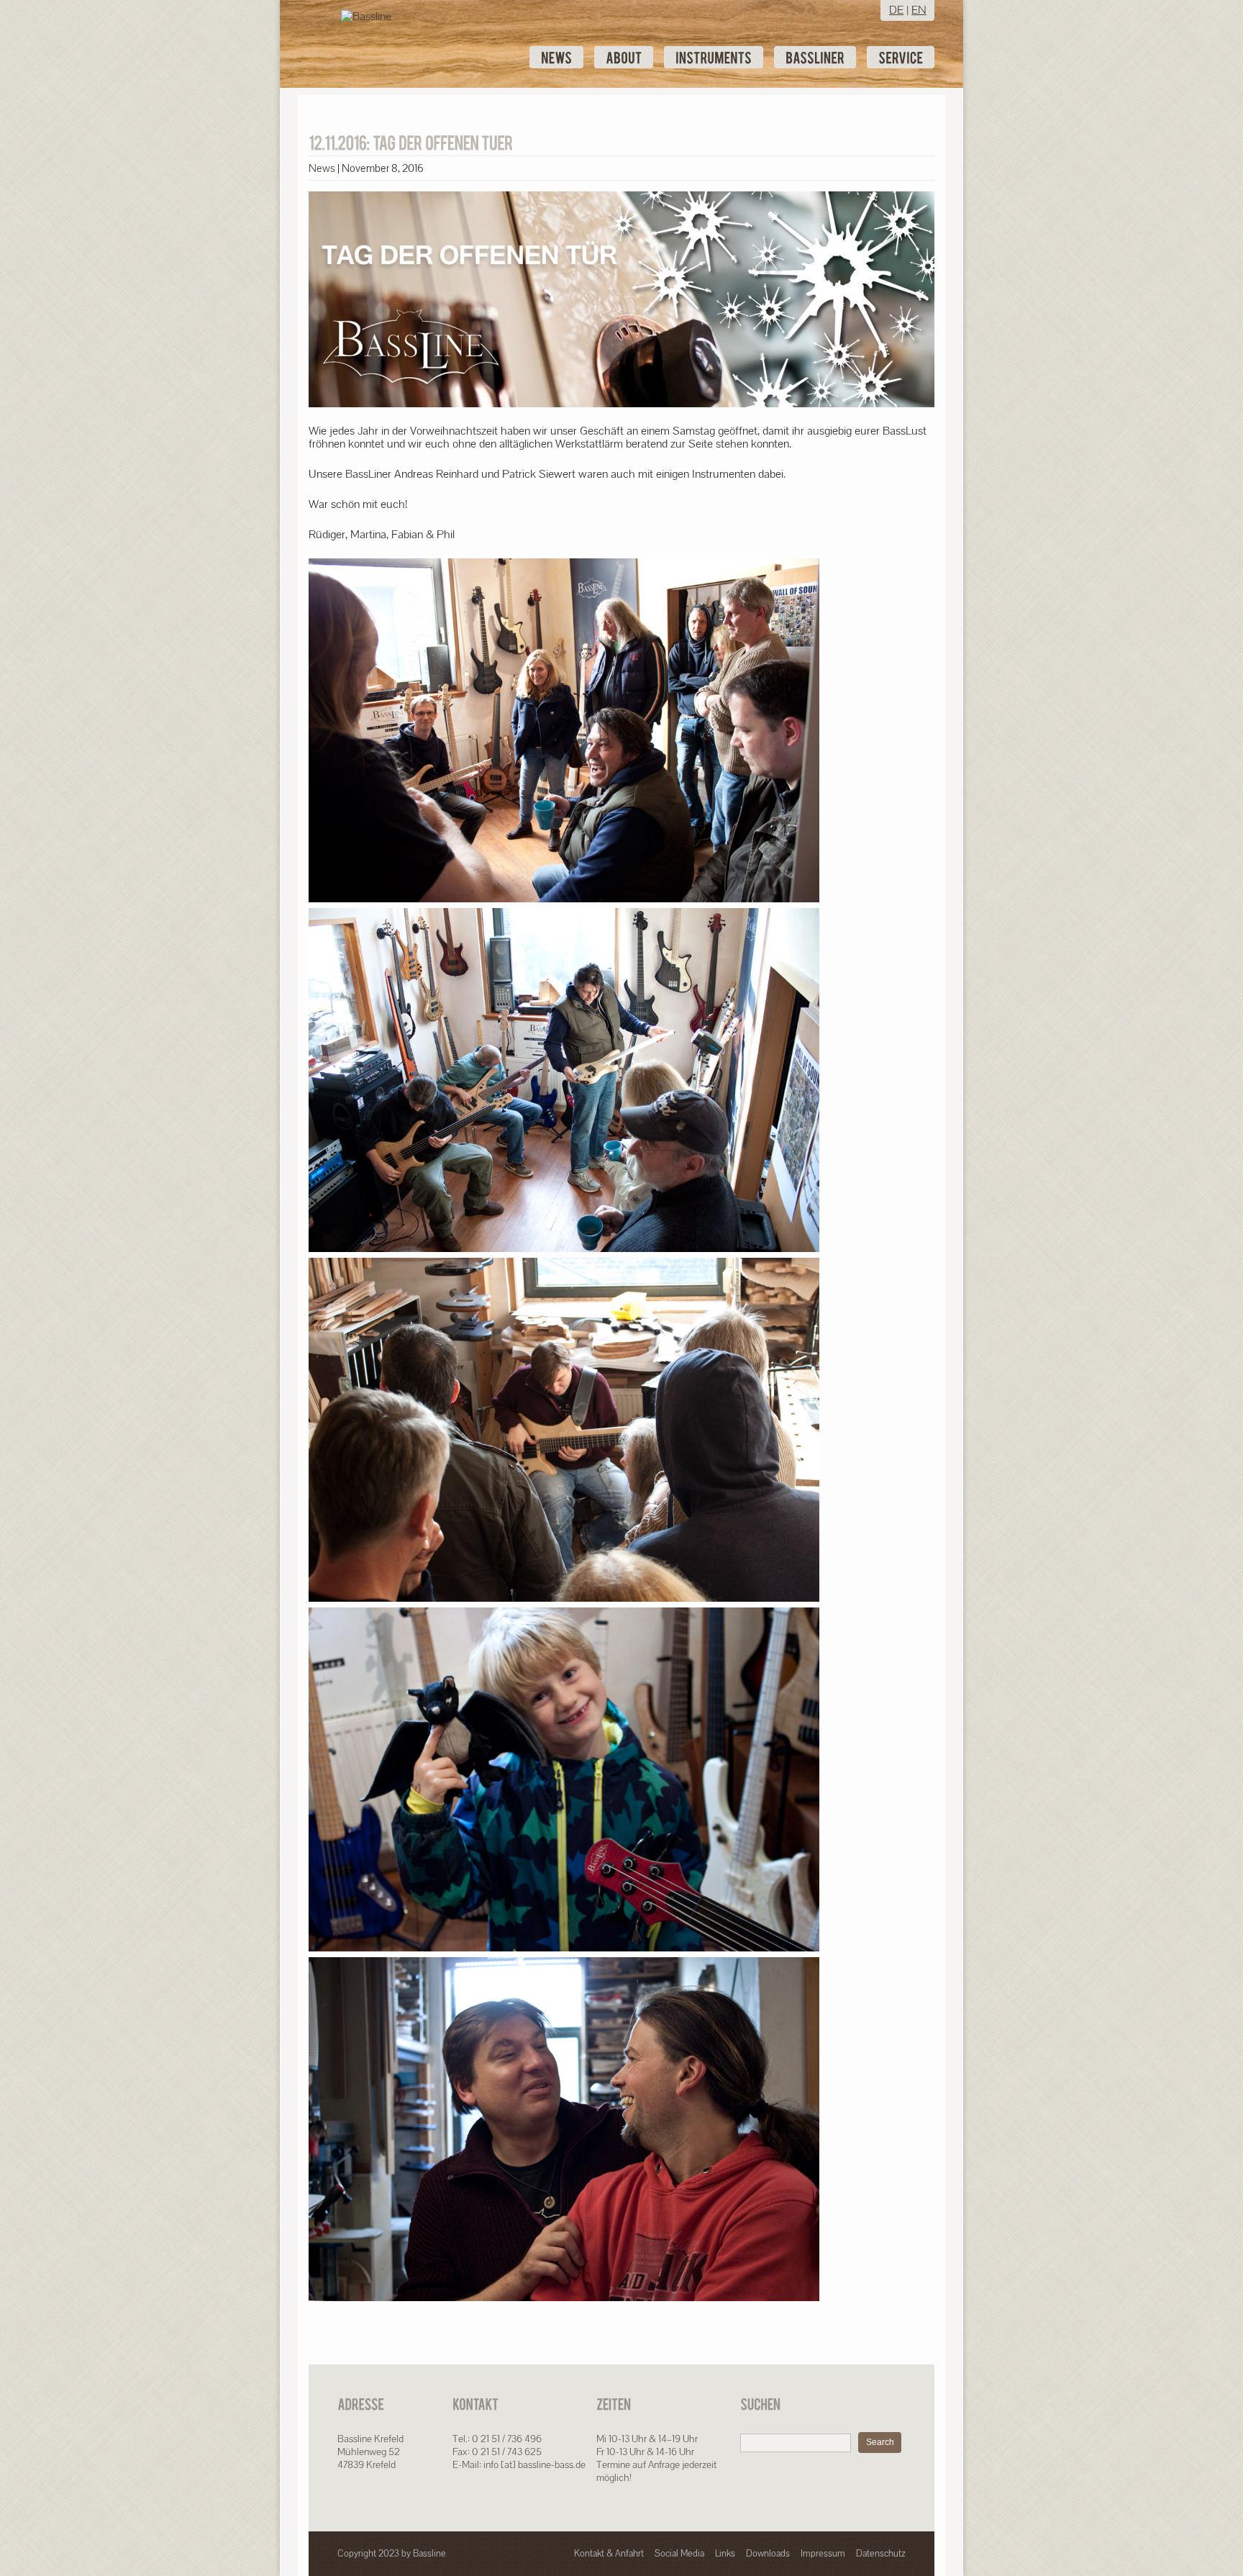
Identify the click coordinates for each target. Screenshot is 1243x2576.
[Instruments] (714, 57)
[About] (624, 57)
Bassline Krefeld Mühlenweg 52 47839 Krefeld (370, 2452)
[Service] (901, 57)
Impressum (823, 2553)
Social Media (679, 2553)
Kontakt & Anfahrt (609, 2553)
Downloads (768, 2553)
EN (919, 10)
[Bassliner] (815, 57)
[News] (556, 57)
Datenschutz (881, 2553)
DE (896, 10)
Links (725, 2553)
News (322, 168)
